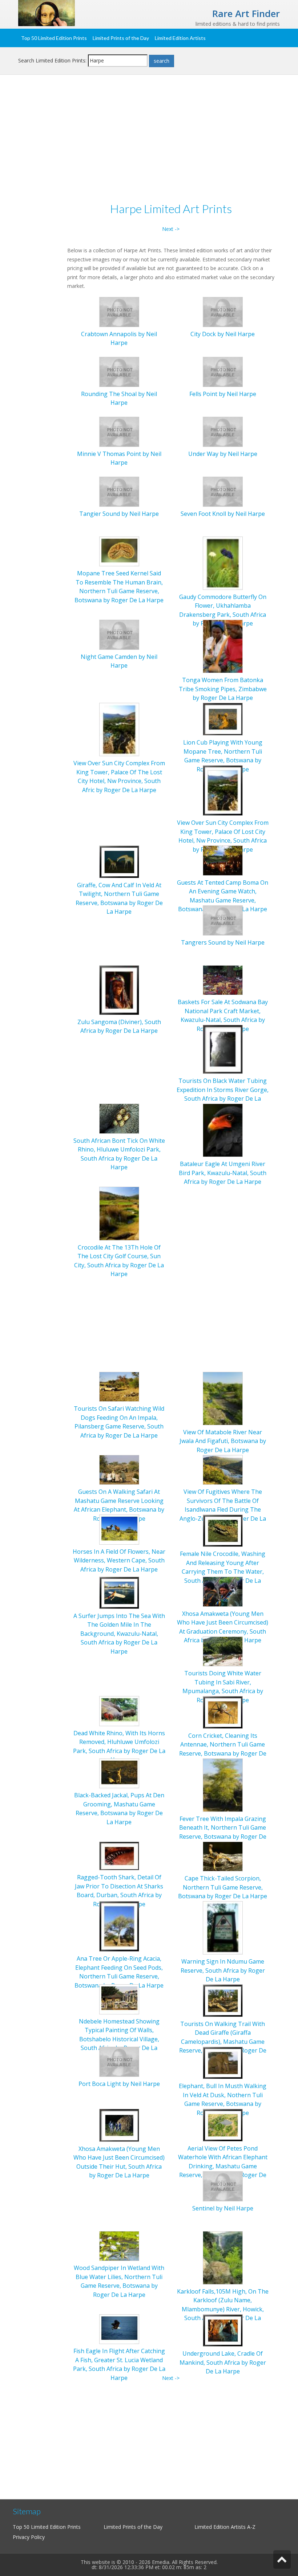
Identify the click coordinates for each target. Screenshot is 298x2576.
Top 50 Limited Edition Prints (54, 38)
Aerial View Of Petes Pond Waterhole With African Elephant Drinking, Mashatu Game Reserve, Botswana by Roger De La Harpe (223, 2166)
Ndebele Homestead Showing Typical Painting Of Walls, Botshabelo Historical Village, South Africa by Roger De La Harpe (119, 2039)
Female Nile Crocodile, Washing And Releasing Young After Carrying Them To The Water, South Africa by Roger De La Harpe (223, 1572)
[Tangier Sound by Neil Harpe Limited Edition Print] (119, 491)
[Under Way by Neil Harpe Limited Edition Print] (223, 431)
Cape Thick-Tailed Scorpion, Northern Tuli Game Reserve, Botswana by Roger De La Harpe (223, 1887)
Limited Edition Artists (180, 38)
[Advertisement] (149, 140)
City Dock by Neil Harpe (223, 334)
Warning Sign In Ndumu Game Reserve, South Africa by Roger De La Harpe (223, 1970)
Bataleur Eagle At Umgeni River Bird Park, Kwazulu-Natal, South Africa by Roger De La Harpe (223, 1173)
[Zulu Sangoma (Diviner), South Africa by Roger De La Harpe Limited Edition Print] (119, 989)
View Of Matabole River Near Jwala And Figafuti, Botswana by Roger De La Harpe (223, 1441)
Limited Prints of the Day (121, 38)
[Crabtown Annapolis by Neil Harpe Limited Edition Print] (119, 311)
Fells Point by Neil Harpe (223, 394)
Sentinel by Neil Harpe (223, 2208)
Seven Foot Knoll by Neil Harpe (223, 514)
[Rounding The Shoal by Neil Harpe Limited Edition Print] (119, 371)
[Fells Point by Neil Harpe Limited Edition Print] (223, 371)
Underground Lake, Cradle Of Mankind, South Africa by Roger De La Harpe (223, 2362)
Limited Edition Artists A (222, 2527)
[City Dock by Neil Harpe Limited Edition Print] (223, 311)
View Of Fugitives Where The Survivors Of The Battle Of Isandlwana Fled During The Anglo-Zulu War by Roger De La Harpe (223, 1509)
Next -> (171, 229)
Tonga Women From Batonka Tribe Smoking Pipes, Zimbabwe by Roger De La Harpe (223, 689)
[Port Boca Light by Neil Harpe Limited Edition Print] (119, 2061)
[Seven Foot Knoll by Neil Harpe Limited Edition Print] (223, 491)
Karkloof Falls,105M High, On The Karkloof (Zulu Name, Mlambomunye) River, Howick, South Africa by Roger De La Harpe (223, 2309)
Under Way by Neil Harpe (223, 454)
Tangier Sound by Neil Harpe (119, 514)
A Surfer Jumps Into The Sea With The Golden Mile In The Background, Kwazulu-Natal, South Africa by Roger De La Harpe (119, 1634)
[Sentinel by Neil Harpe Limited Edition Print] (223, 2186)
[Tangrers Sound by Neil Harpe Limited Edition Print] (223, 920)
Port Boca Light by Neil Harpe (119, 2084)
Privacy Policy (29, 2537)
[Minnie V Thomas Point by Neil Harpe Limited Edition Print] (119, 431)
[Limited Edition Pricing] (47, 13)
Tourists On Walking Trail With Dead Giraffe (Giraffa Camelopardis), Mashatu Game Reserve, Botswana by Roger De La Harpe (223, 2042)
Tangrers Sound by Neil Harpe (223, 942)
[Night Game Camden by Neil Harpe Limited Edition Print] (119, 634)
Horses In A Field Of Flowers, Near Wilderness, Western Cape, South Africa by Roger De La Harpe (119, 1560)
